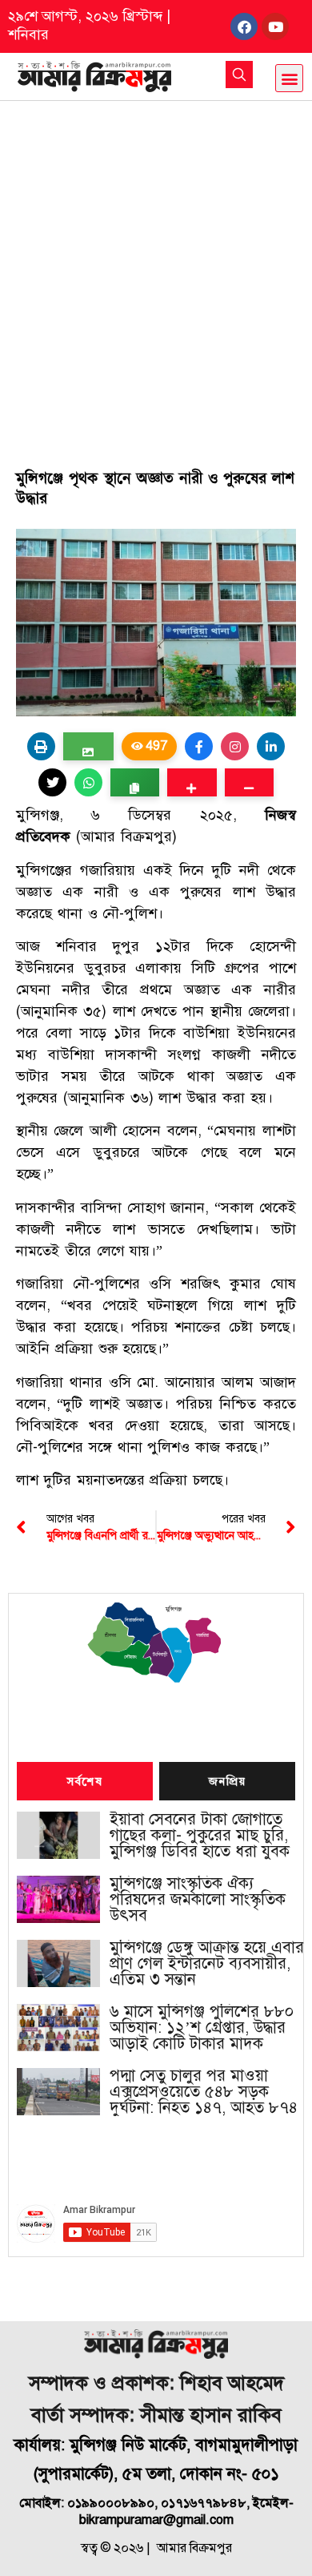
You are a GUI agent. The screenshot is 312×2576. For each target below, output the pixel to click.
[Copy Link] (135, 782)
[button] (289, 78)
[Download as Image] (88, 746)
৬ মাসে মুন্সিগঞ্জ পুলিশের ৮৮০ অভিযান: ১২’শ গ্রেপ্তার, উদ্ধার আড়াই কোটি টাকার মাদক (202, 2028)
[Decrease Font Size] (249, 782)
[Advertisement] (156, 265)
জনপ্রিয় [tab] (227, 1782)
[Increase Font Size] (192, 782)
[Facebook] (244, 26)
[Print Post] (41, 746)
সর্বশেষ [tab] (85, 1782)
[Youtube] (275, 26)
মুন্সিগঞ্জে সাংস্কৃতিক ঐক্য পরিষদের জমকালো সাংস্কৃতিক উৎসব (198, 1900)
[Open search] (239, 75)
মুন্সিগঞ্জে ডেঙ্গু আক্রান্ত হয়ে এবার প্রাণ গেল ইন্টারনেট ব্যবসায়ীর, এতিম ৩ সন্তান (207, 1964)
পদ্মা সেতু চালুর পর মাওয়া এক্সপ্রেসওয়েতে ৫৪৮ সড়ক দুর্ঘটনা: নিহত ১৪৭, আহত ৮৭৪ (204, 2092)
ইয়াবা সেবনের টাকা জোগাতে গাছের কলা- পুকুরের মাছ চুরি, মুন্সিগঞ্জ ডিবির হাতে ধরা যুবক (200, 1836)
